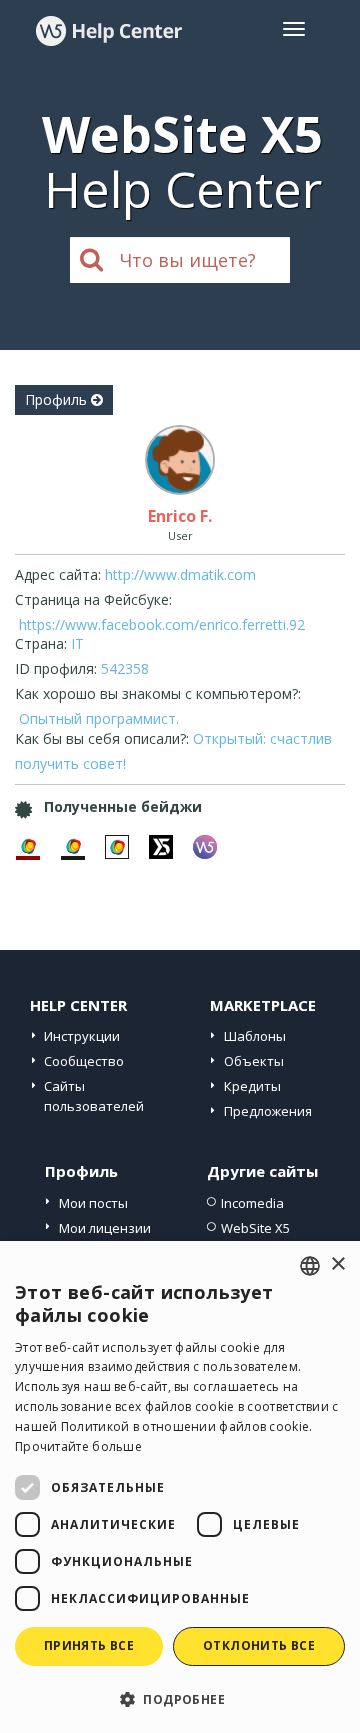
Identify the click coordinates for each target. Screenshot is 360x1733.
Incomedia (252, 1203)
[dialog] (180, 1487)
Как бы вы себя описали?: (102, 738)
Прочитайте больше (78, 1446)
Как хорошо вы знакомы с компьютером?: (158, 693)
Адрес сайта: (58, 574)
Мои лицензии (105, 1228)
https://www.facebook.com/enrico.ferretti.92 (162, 624)
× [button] (337, 1264)
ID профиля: (56, 668)
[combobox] (310, 1266)
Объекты (254, 1061)
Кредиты (252, 1086)
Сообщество (84, 1061)
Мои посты (93, 1203)
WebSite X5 (255, 1228)
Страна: (41, 643)
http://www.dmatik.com (180, 574)
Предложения (268, 1111)
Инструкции (82, 1036)
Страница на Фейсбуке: (93, 599)
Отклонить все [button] (259, 1645)
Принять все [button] (89, 1645)
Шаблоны (255, 1036)
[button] (180, 1698)
